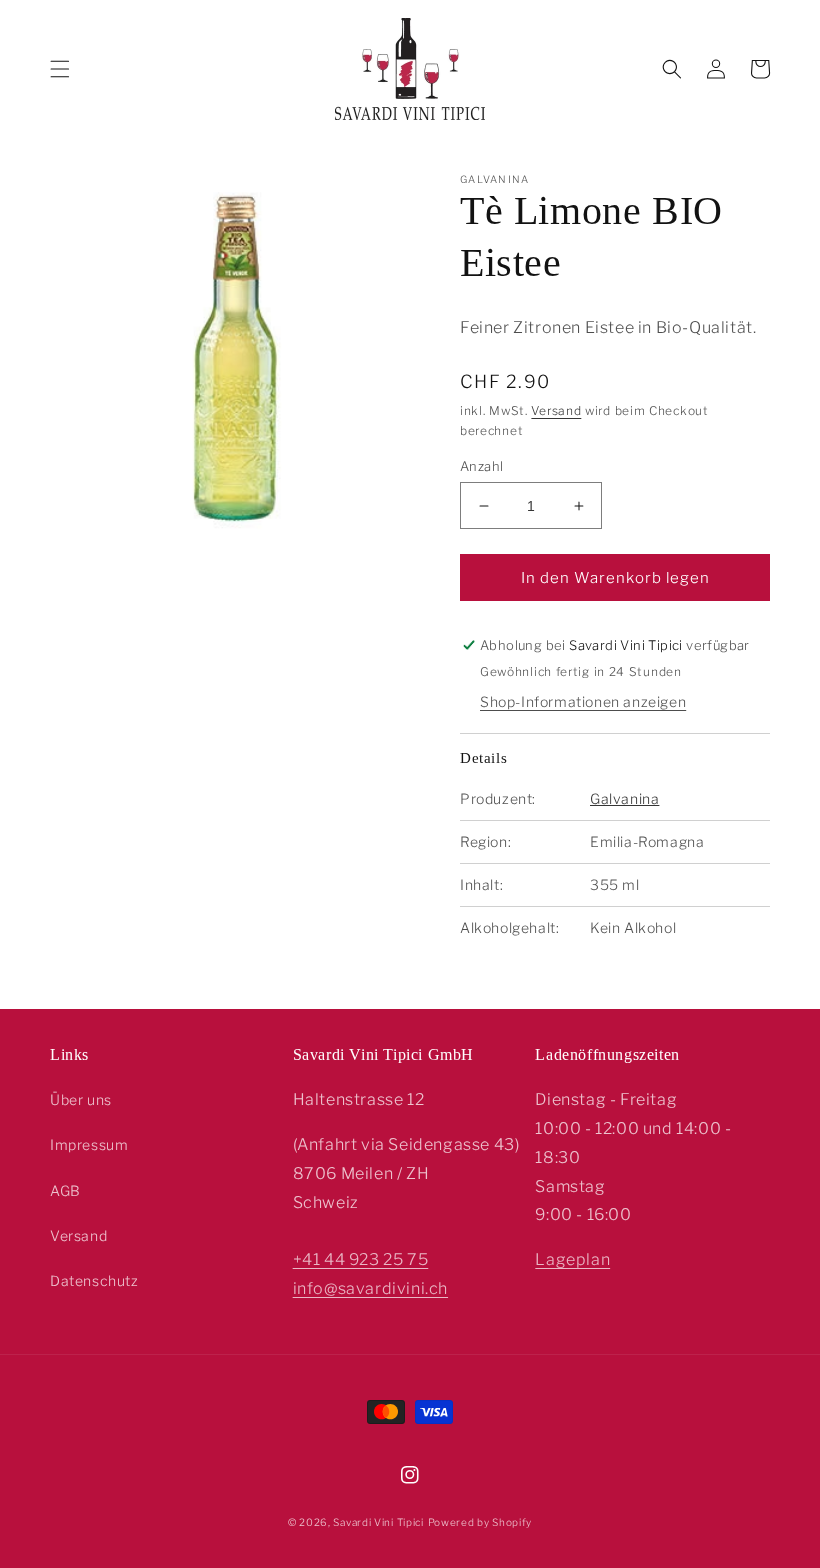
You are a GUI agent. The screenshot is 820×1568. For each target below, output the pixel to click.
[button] (60, 69)
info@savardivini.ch (370, 1288)
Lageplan (572, 1259)
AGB (65, 1190)
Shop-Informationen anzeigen (583, 701)
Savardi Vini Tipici (378, 1522)
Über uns (81, 1099)
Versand (556, 410)
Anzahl (481, 466)
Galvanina (624, 798)
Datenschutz (94, 1280)
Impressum (89, 1144)
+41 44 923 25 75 (361, 1259)
